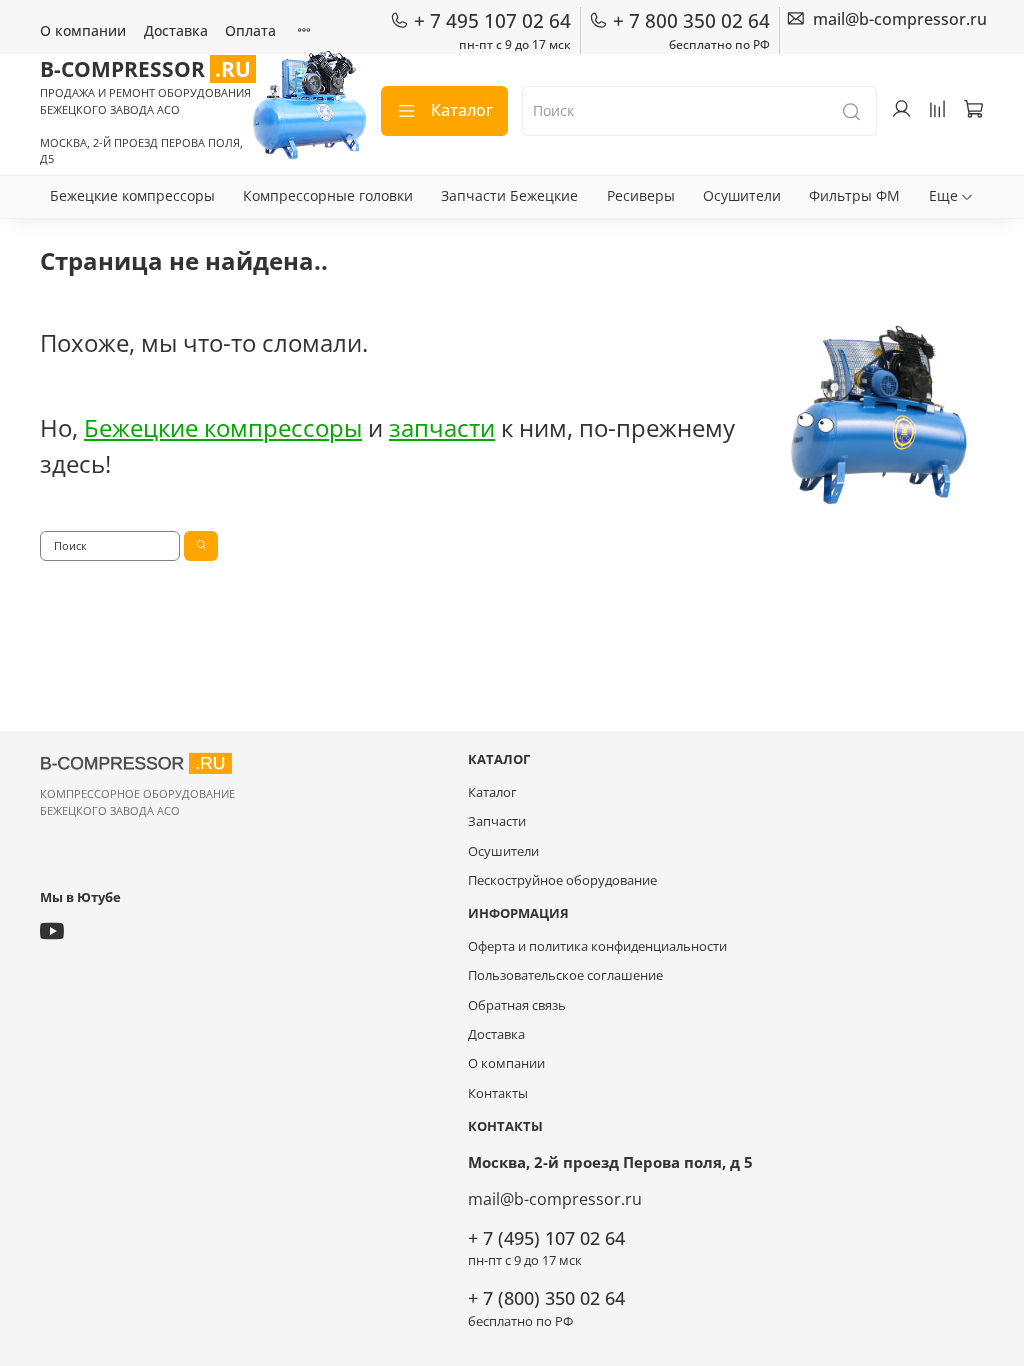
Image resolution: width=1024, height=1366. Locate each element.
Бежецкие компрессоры (132, 195)
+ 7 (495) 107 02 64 (546, 1238)
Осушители (742, 195)
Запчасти (497, 821)
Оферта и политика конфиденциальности (597, 946)
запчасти (442, 427)
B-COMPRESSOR (145, 69)
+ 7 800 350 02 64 (691, 21)
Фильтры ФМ (854, 195)
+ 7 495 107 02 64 (492, 21)
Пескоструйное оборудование (562, 880)
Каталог (462, 110)
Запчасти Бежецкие (509, 195)
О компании (83, 30)
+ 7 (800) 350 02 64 (546, 1298)
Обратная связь (517, 1005)
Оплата (250, 30)
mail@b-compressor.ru (555, 1199)
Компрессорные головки (328, 195)
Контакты (498, 1093)
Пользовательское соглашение (565, 975)
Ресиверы (641, 195)
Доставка (176, 30)
